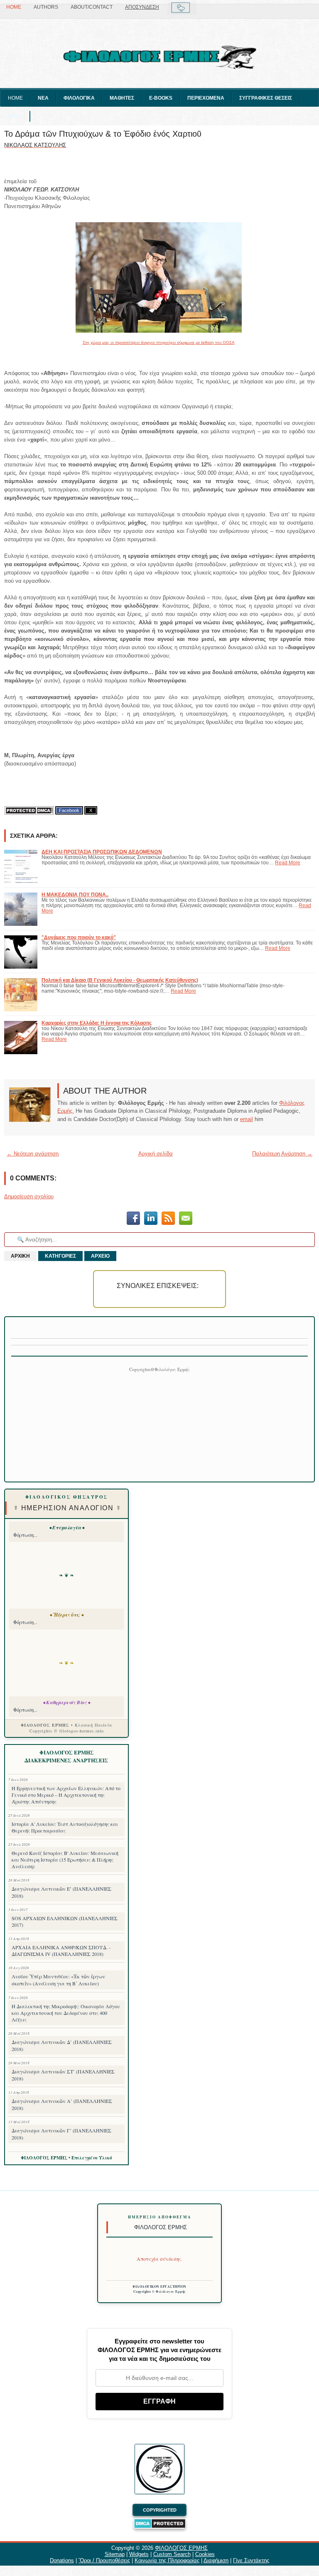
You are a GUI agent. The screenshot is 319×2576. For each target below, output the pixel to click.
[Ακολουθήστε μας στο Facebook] (133, 1219)
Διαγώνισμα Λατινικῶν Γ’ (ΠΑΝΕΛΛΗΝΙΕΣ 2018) (61, 2134)
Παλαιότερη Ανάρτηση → (282, 1154)
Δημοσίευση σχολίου (29, 1196)
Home (14, 7)
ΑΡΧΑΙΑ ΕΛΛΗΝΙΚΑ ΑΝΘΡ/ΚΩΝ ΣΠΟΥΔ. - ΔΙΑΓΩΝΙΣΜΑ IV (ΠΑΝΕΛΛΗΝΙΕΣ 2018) (61, 1950)
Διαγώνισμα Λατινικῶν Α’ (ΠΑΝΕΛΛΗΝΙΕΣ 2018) (62, 2104)
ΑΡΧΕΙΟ (100, 1256)
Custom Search (172, 2554)
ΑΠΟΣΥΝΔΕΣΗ (142, 7)
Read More (288, 862)
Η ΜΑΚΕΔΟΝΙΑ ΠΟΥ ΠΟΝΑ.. (75, 894)
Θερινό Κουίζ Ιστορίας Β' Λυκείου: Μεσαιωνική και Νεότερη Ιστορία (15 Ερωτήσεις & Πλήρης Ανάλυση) (65, 1860)
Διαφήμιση (216, 2560)
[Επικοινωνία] (186, 1219)
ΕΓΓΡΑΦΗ (159, 2401)
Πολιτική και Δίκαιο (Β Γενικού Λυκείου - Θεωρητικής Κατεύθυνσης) (120, 980)
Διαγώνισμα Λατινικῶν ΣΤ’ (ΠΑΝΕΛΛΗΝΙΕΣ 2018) (63, 2075)
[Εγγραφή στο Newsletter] (168, 1219)
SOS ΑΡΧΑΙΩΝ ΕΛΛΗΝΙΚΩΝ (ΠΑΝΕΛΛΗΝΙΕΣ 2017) (65, 1921)
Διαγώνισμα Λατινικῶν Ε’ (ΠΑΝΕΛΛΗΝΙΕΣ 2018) (61, 1892)
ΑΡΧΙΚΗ (20, 1256)
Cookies (205, 2554)
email (247, 1119)
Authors (46, 7)
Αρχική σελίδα (156, 1154)
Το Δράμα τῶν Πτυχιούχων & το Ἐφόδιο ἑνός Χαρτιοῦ (103, 134)
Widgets (139, 2554)
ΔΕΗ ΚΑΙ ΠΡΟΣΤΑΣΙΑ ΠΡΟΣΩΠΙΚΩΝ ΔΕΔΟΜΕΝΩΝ (102, 852)
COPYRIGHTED (160, 2510)
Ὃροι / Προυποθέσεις (104, 2560)
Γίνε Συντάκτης (251, 2560)
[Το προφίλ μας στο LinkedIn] (151, 1219)
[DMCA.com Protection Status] (29, 811)
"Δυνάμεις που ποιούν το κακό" (79, 937)
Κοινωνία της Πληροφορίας (167, 2560)
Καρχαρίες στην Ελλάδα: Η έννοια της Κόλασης (97, 1023)
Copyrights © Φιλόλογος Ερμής (160, 2291)
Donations (62, 2560)
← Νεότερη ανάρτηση (33, 1154)
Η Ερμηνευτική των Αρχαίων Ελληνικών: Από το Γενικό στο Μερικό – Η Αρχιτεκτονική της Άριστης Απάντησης (66, 1795)
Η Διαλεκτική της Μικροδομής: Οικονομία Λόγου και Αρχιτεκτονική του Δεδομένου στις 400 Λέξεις (66, 2013)
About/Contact (92, 7)
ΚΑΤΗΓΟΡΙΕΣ (60, 1256)
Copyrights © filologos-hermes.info (67, 1731)
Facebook (69, 810)
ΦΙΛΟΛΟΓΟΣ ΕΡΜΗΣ (181, 2548)
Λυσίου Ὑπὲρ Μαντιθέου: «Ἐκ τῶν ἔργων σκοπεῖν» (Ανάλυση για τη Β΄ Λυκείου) (58, 1980)
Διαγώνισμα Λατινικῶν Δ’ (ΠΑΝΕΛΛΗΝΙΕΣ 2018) (62, 2045)
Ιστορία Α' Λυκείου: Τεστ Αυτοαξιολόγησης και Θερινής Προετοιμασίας (65, 1827)
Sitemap (115, 2554)
